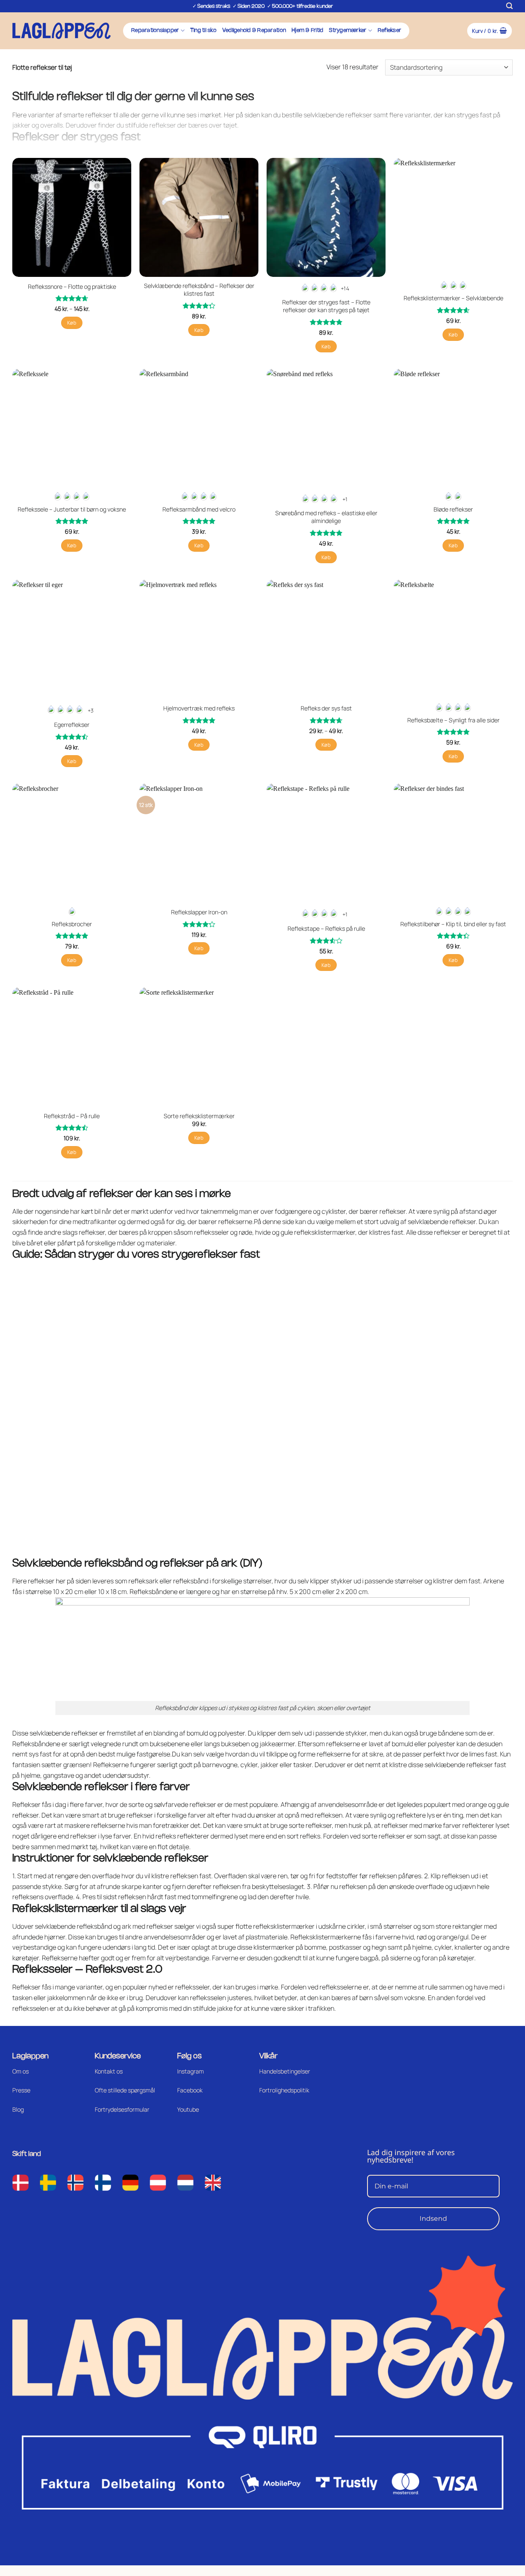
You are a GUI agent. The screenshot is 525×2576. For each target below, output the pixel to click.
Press (20, 2090)
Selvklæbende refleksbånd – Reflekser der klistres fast (199, 290)
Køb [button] (199, 330)
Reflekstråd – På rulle (72, 1116)
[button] (509, 6)
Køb (72, 323)
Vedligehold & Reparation (254, 31)
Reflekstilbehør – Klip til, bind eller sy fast (453, 924)
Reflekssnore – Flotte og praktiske (72, 287)
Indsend (433, 2219)
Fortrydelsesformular (122, 2109)
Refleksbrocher (72, 924)
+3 (91, 710)
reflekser (463, 1222)
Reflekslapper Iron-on (199, 912)
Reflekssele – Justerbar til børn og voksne (72, 509)
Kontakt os (109, 2071)
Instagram (191, 2071)
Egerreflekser (72, 725)
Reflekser (389, 31)
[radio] (305, 289)
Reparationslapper (155, 31)
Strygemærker (348, 31)
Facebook (190, 2090)
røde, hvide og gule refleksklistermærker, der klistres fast (321, 1232)
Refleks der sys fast (326, 708)
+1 (345, 499)
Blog (18, 2109)
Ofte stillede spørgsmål (125, 2090)
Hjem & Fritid (307, 31)
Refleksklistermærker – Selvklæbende (453, 298)
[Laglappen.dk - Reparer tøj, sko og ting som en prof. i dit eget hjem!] (62, 31)
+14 (345, 288)
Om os (21, 2071)
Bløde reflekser (453, 509)
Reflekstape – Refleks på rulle (326, 929)
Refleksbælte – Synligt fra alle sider (453, 720)
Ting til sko (203, 31)
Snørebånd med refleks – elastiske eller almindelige (326, 517)
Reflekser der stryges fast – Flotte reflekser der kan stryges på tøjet (326, 306)
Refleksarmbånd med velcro (199, 509)
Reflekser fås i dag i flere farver (57, 1804)
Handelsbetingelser (285, 2071)
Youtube (188, 2109)
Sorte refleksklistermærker (199, 1116)
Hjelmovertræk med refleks (199, 708)
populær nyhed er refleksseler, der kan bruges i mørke (200, 1987)
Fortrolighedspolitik (284, 2090)
